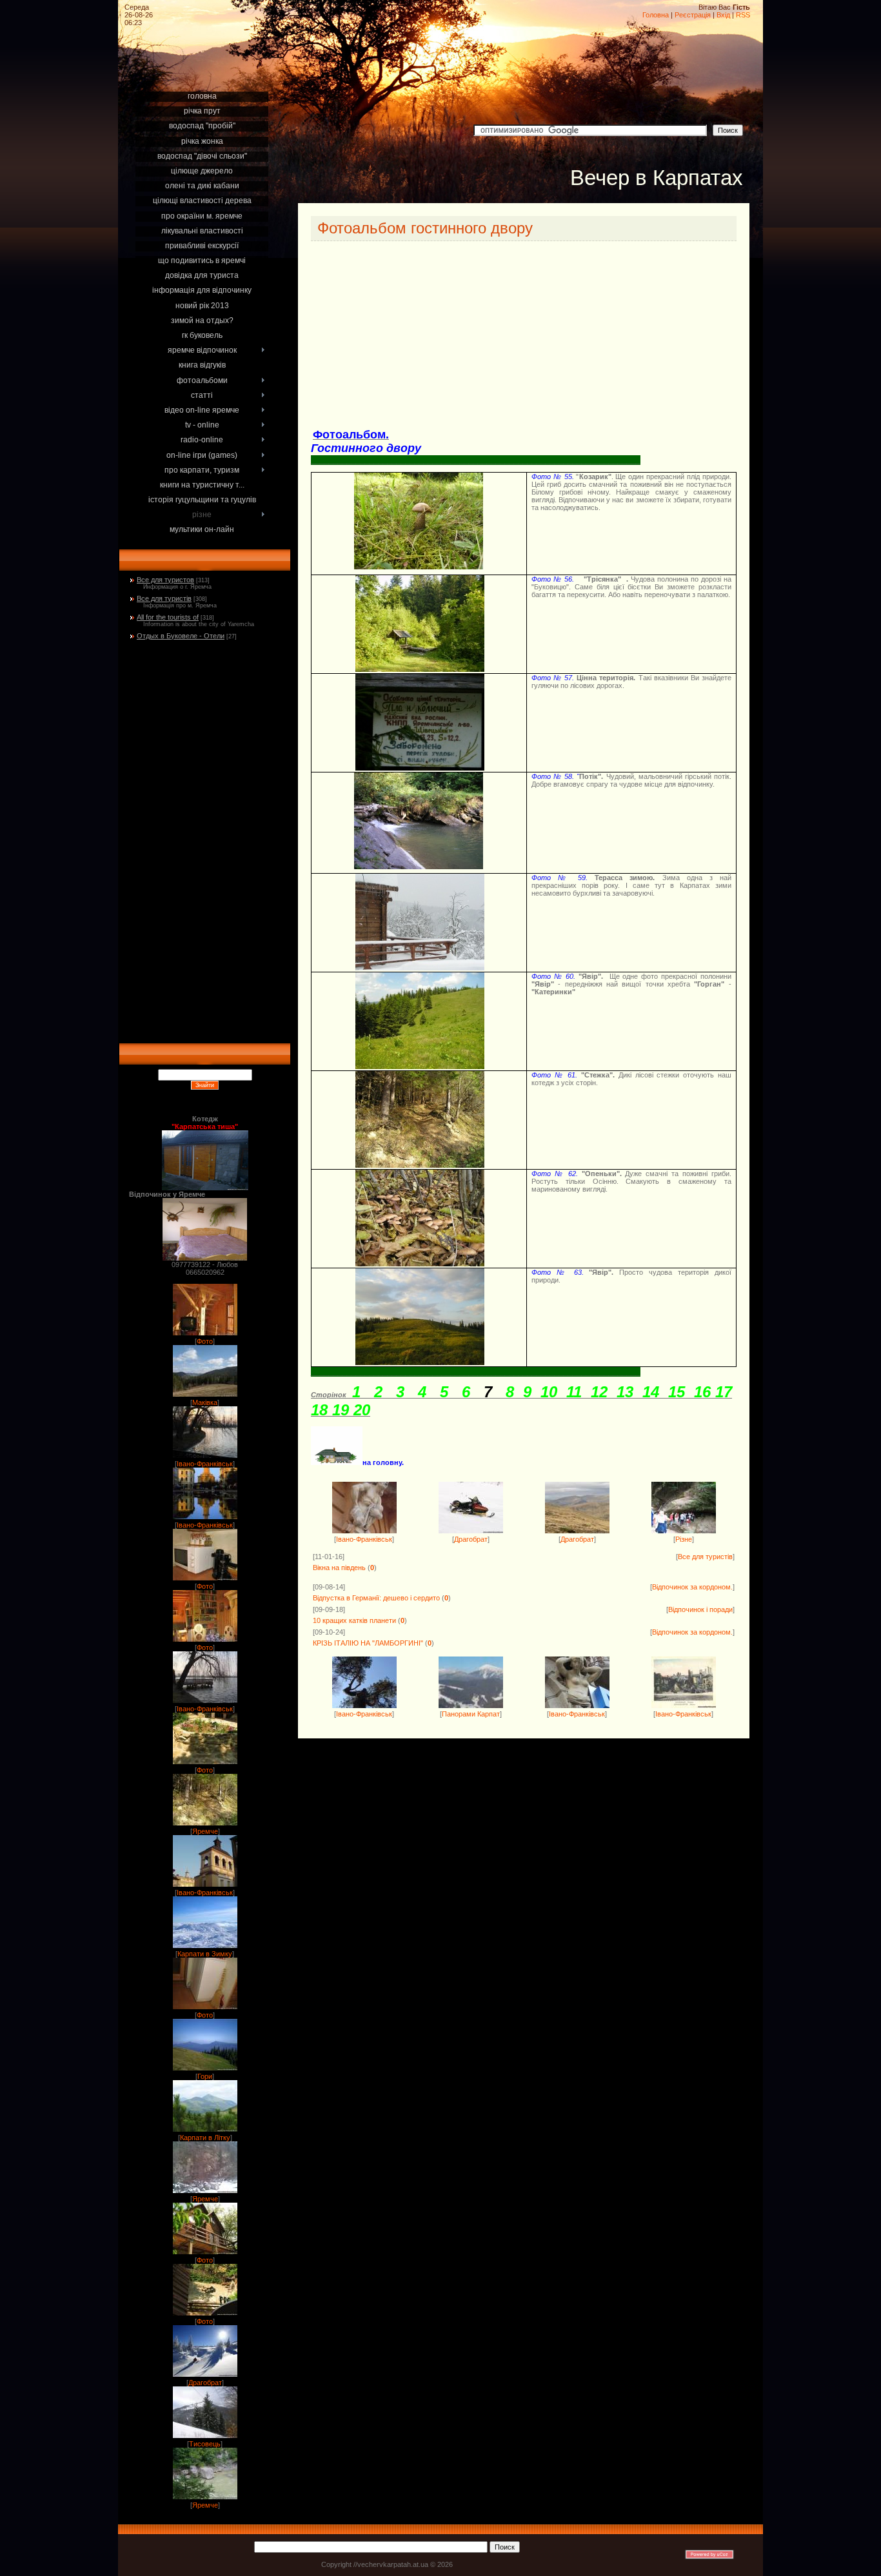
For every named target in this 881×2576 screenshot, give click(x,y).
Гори (205, 2076)
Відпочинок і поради (700, 1609)
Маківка (205, 1402)
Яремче (205, 1831)
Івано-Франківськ (205, 1464)
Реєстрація (693, 15)
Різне (684, 1539)
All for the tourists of (168, 617)
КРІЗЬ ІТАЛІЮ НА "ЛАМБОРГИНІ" (368, 1643)
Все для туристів (164, 598)
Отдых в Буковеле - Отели (181, 636)
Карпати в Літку (205, 2138)
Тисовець (205, 2444)
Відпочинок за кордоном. (692, 1587)
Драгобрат (205, 2383)
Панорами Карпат (471, 1714)
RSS (743, 15)
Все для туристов (165, 580)
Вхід (723, 15)
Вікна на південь (339, 1568)
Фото (205, 1341)
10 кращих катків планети (354, 1620)
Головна (656, 15)
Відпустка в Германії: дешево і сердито (376, 1598)
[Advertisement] (205, 72)
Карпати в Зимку (205, 1954)
